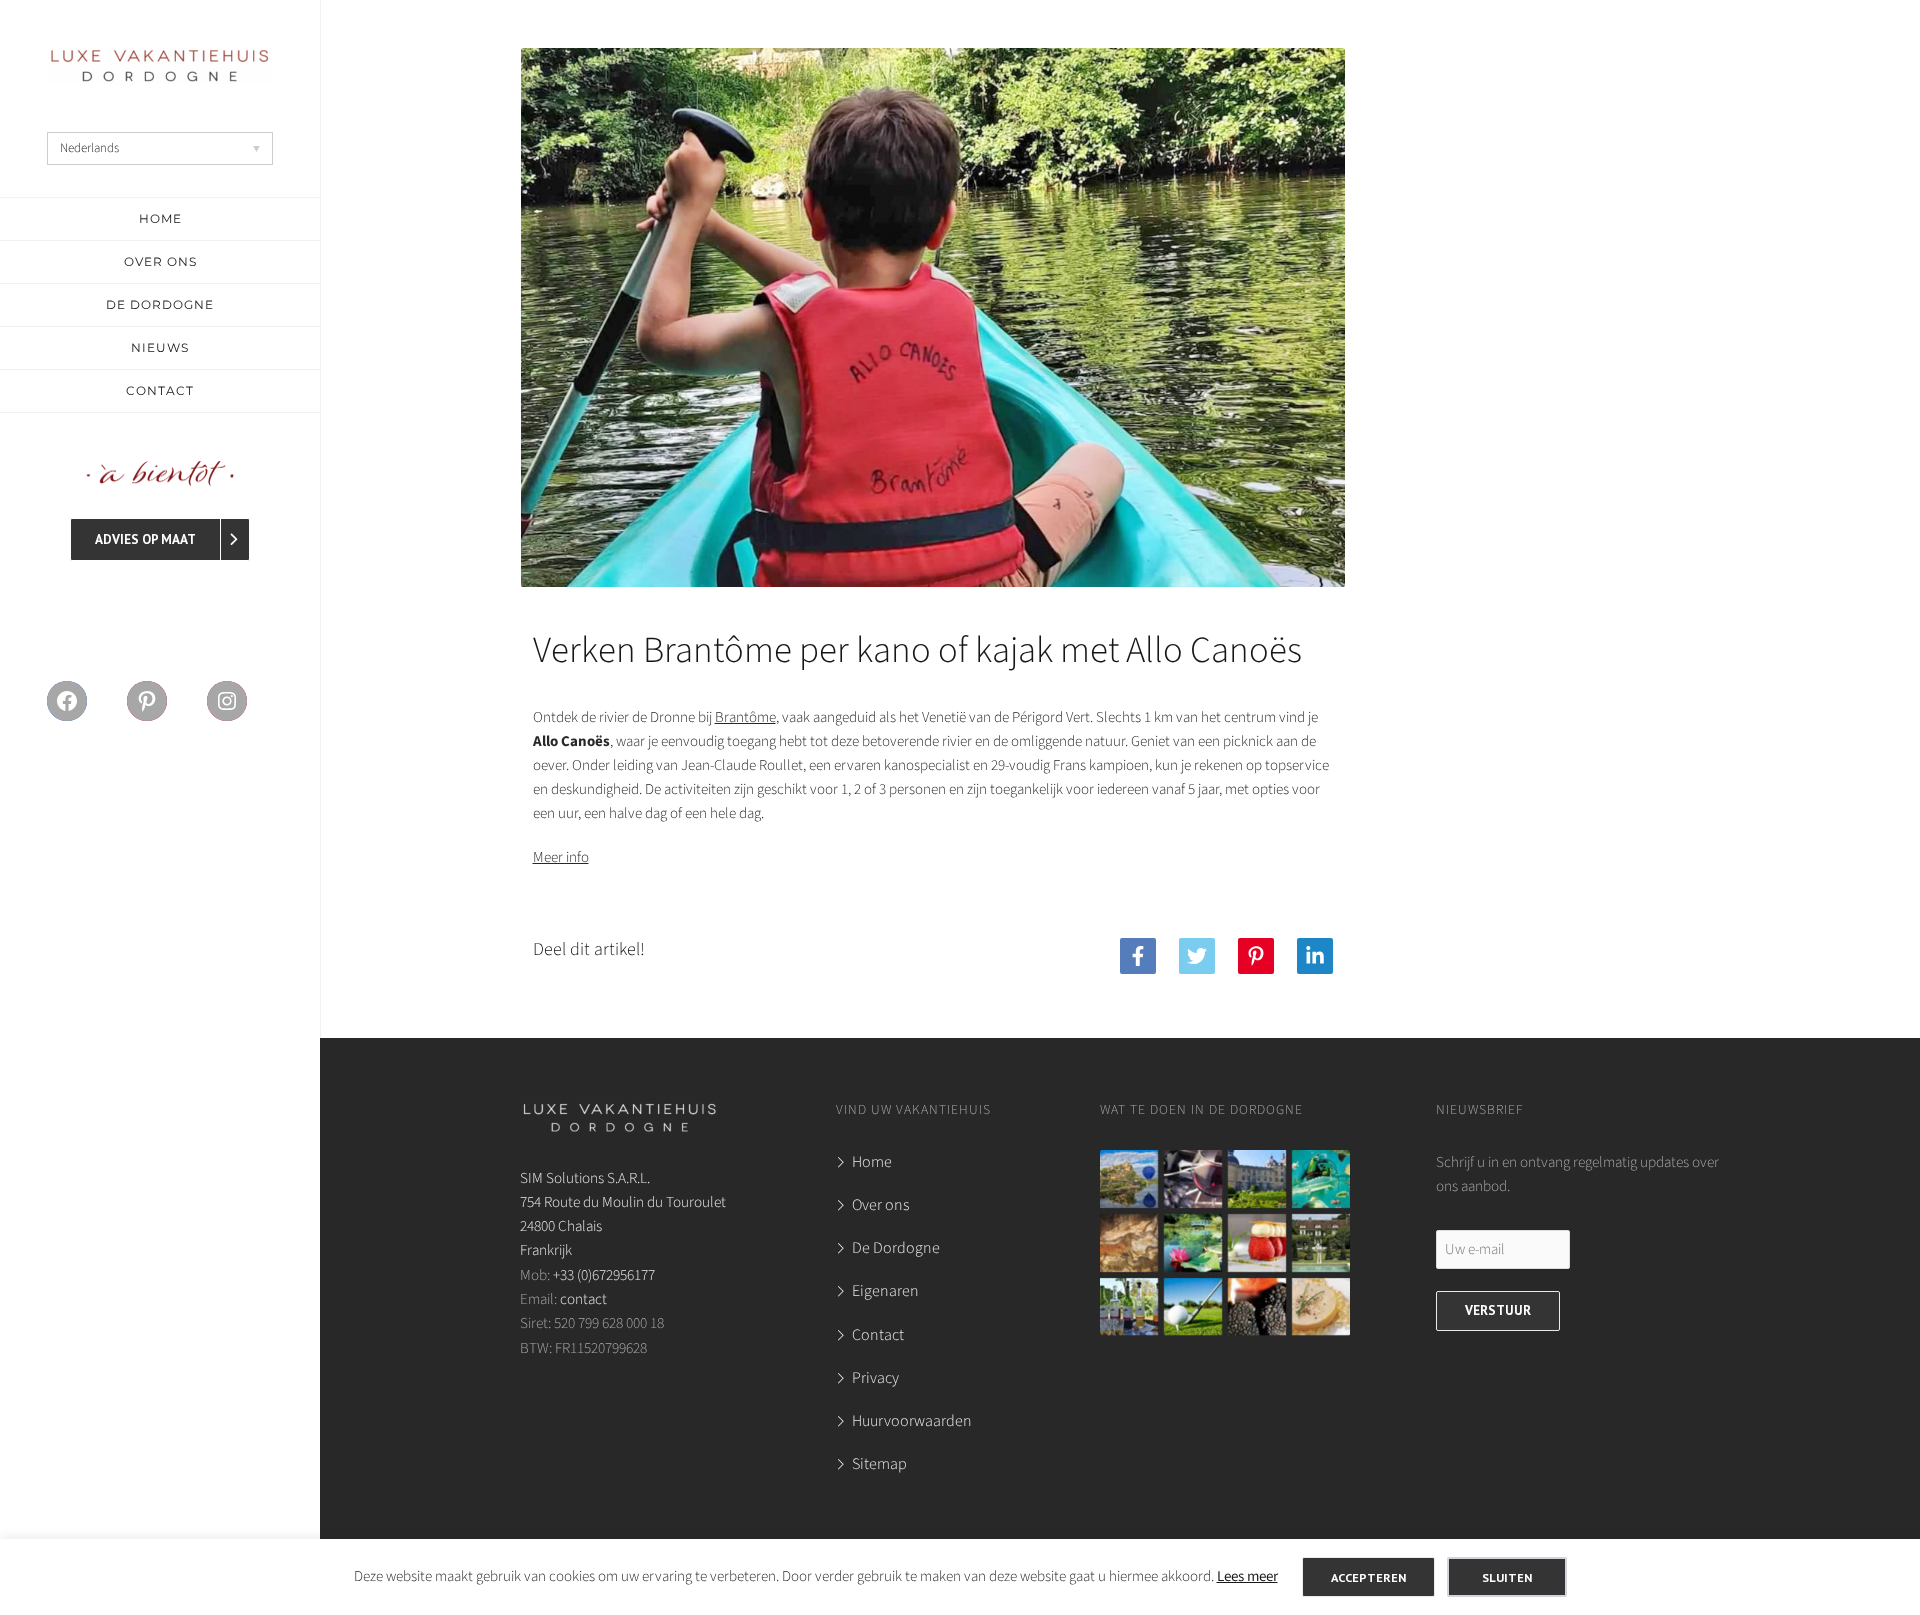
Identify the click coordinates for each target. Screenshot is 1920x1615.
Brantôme (745, 717)
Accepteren (1368, 1577)
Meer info (561, 857)
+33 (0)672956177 (604, 1275)
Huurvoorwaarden (912, 1421)
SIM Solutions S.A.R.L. (585, 1178)
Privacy (875, 1378)
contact (583, 1299)
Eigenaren (885, 1291)
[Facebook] (1138, 956)
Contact (878, 1335)
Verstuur (1498, 1310)
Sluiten (1507, 1577)
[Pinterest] (1256, 956)
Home (872, 1162)
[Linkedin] (1315, 956)
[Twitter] (1197, 956)
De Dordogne (896, 1248)
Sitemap (879, 1464)
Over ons (880, 1205)
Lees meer (1247, 1576)
